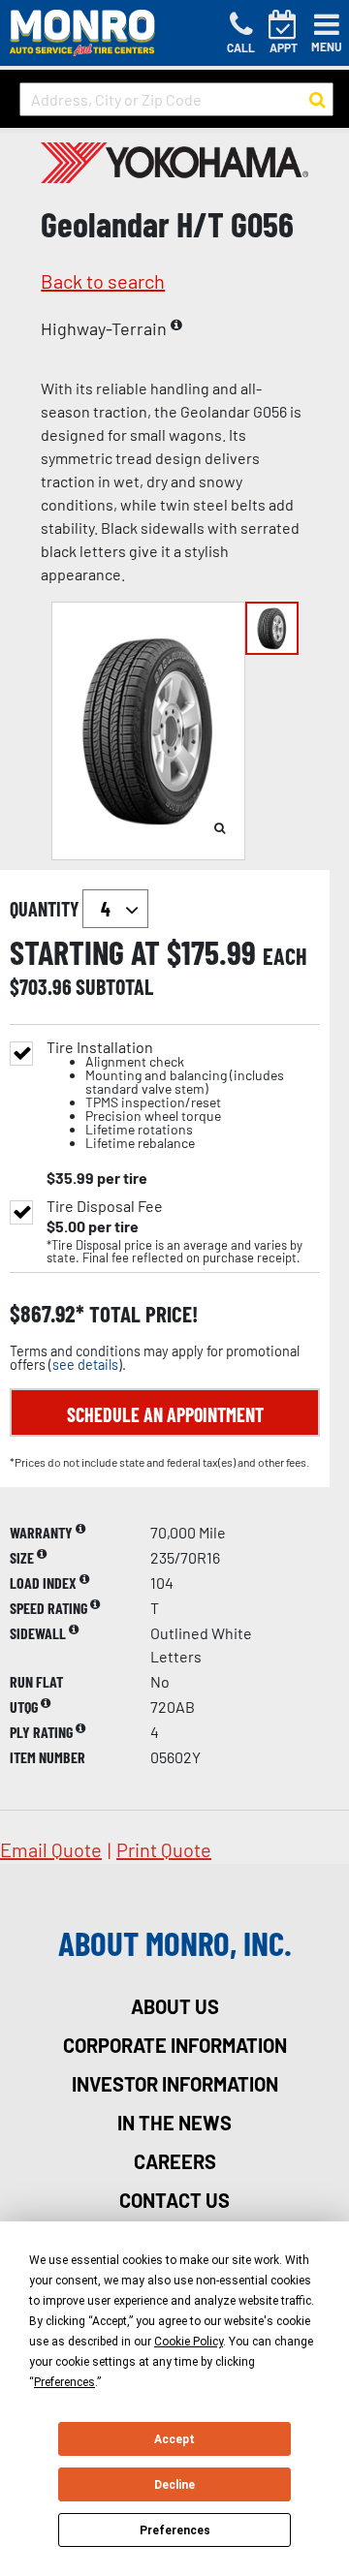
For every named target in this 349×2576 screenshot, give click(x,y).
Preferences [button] (64, 2382)
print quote (164, 1849)
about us (175, 2006)
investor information (175, 2084)
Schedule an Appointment (165, 1414)
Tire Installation (165, 1095)
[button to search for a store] (317, 100)
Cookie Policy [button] (189, 2342)
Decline (174, 2485)
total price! (141, 1314)
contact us (174, 2200)
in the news (174, 2123)
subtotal (114, 986)
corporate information (175, 2045)
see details (85, 1365)
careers (175, 2161)
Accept (174, 2439)
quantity (46, 909)
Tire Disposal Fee (105, 1206)
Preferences (175, 2530)
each (285, 956)
